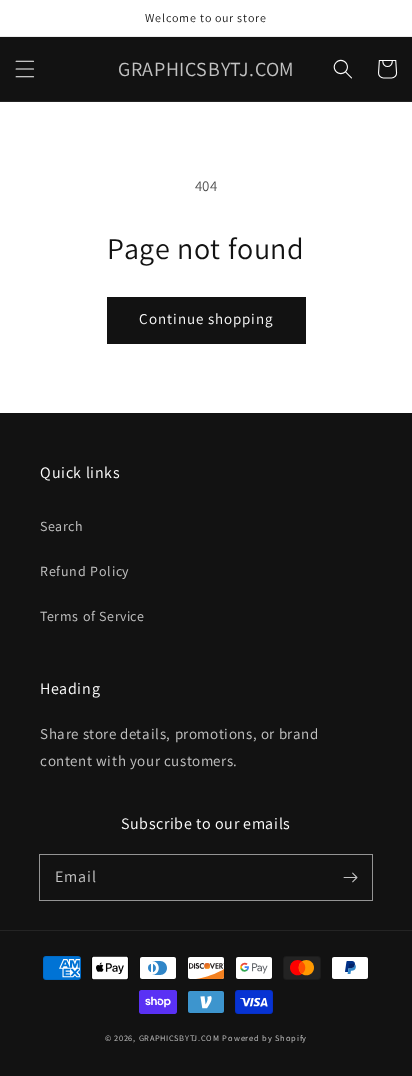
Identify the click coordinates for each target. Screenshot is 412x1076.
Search (62, 526)
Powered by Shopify (264, 1037)
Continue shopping (206, 318)
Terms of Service (92, 616)
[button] (25, 69)
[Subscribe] (350, 877)
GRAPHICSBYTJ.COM (179, 1037)
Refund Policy (84, 571)
